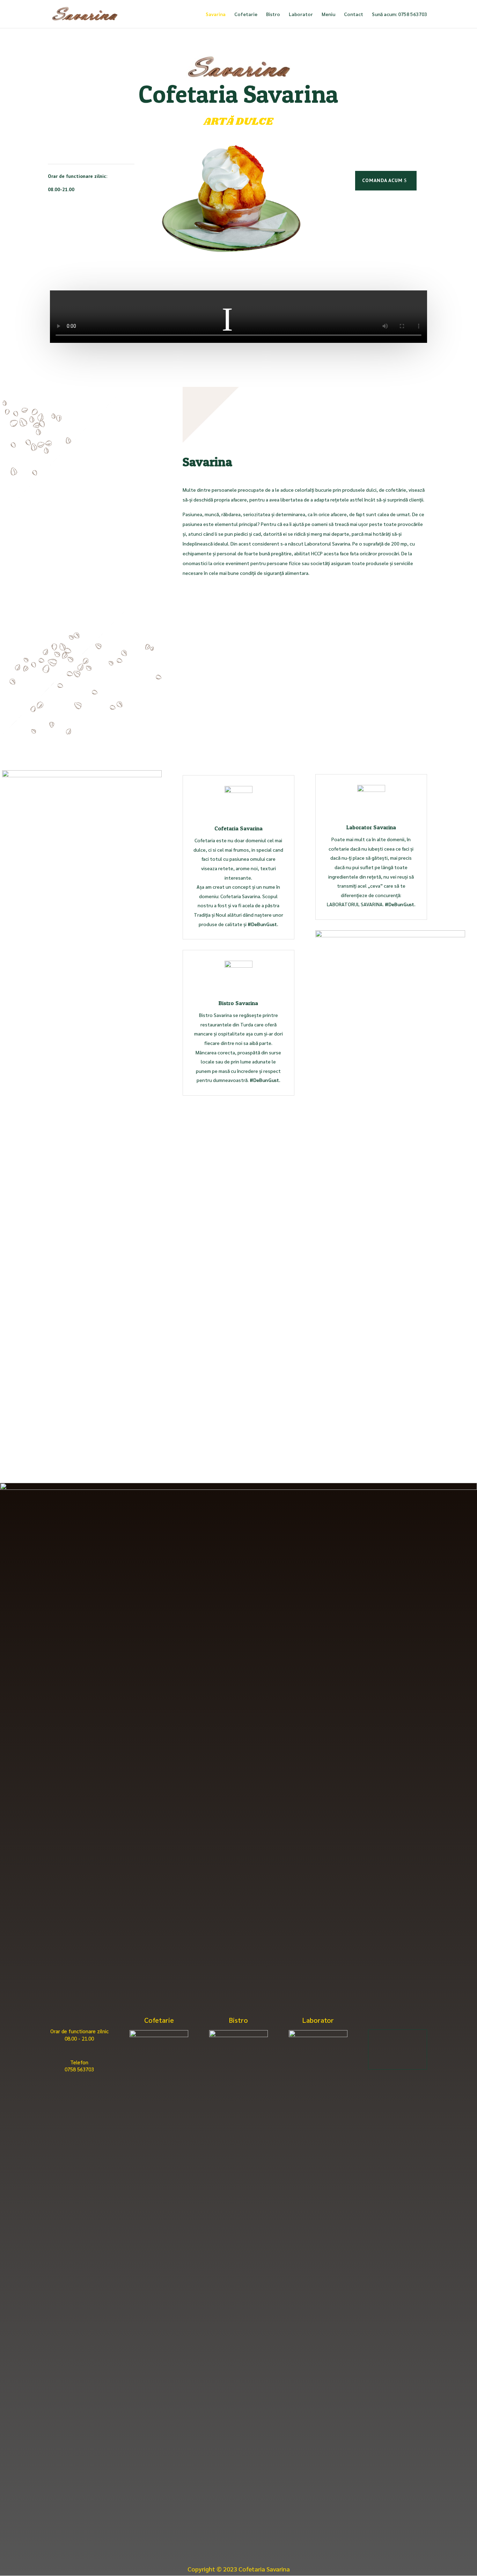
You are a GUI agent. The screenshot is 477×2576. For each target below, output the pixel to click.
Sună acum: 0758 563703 (399, 14)
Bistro (273, 14)
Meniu (328, 14)
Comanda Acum (382, 180)
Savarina (216, 14)
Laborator (301, 14)
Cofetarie (246, 14)
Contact (354, 14)
